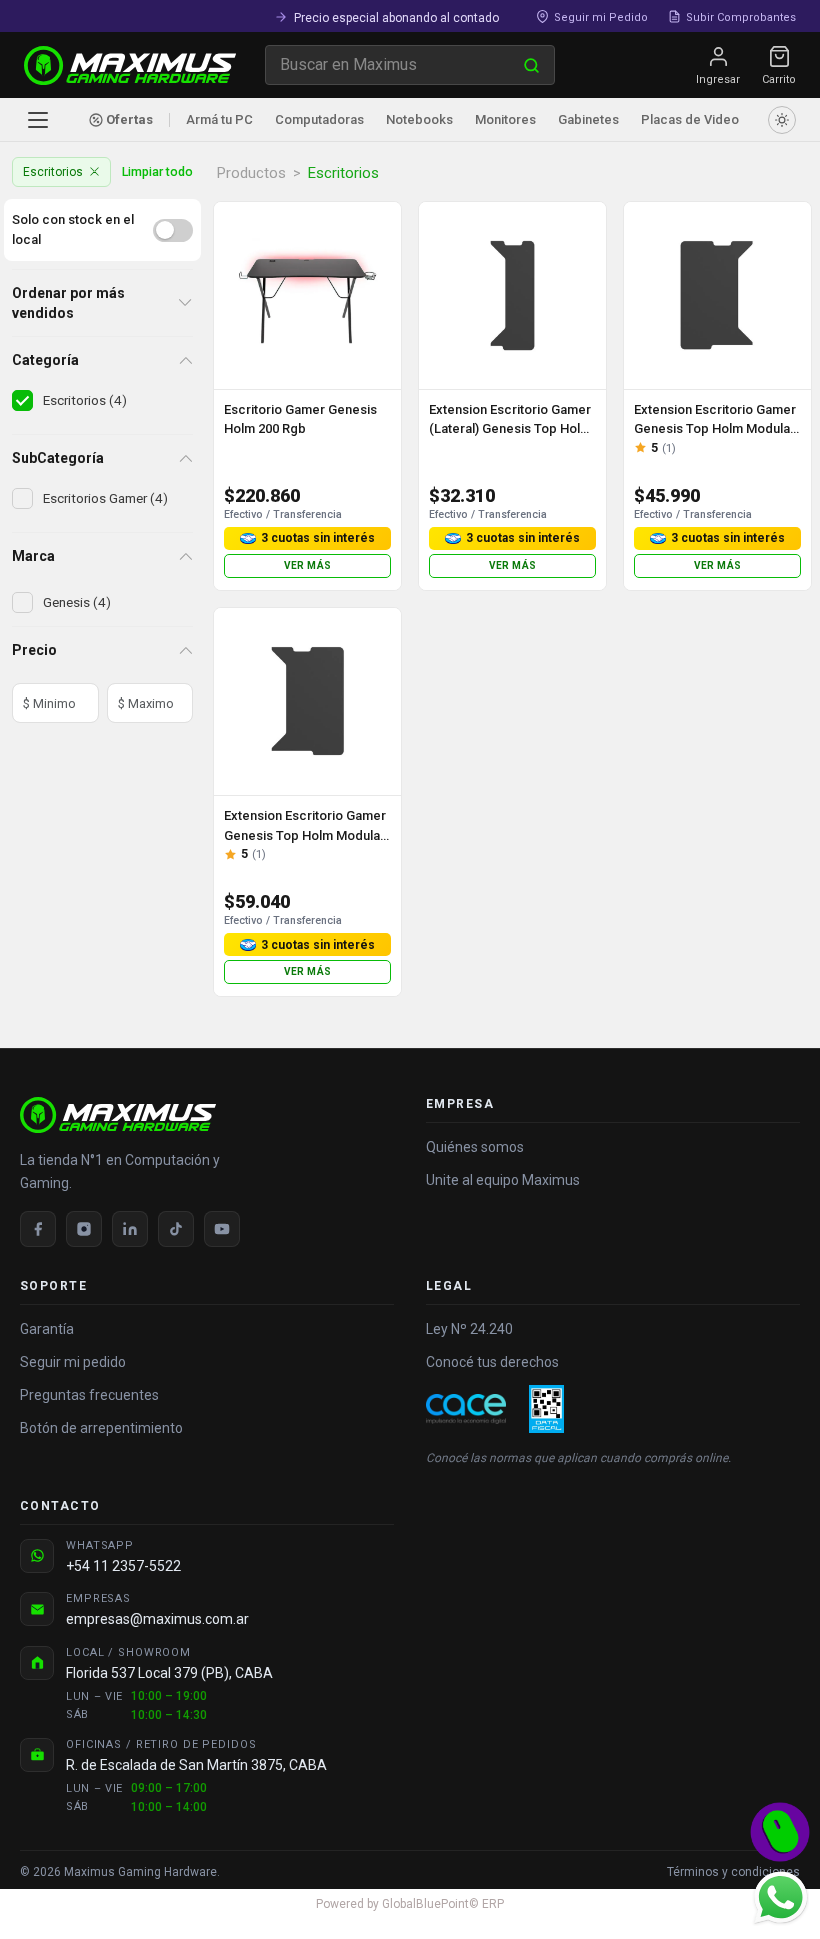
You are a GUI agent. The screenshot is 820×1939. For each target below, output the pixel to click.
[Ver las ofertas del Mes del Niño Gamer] (780, 1832)
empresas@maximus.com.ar (157, 1619)
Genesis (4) (77, 602)
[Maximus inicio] (207, 1115)
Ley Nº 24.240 (469, 1329)
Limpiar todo (157, 171)
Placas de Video (690, 119)
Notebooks (419, 119)
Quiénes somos (475, 1147)
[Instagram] (84, 1229)
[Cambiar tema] (782, 120)
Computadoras (319, 119)
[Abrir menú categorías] (38, 120)
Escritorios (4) (85, 400)
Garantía (47, 1329)
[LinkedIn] (130, 1229)
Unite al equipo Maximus (503, 1180)
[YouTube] (222, 1229)
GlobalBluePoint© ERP (410, 1904)
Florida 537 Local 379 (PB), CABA (169, 1673)
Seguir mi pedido (73, 1362)
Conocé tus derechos (492, 1362)
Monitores (505, 119)
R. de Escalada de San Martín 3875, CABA (196, 1765)
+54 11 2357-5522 (123, 1566)
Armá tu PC (219, 119)
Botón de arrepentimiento (101, 1428)
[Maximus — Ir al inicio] (130, 65)
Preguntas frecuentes (89, 1395)
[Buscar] (531, 65)
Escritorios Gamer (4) (105, 498)
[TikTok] (176, 1229)
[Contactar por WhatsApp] (780, 1897)
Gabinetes (588, 119)
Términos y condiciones (733, 1872)
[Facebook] (38, 1229)
